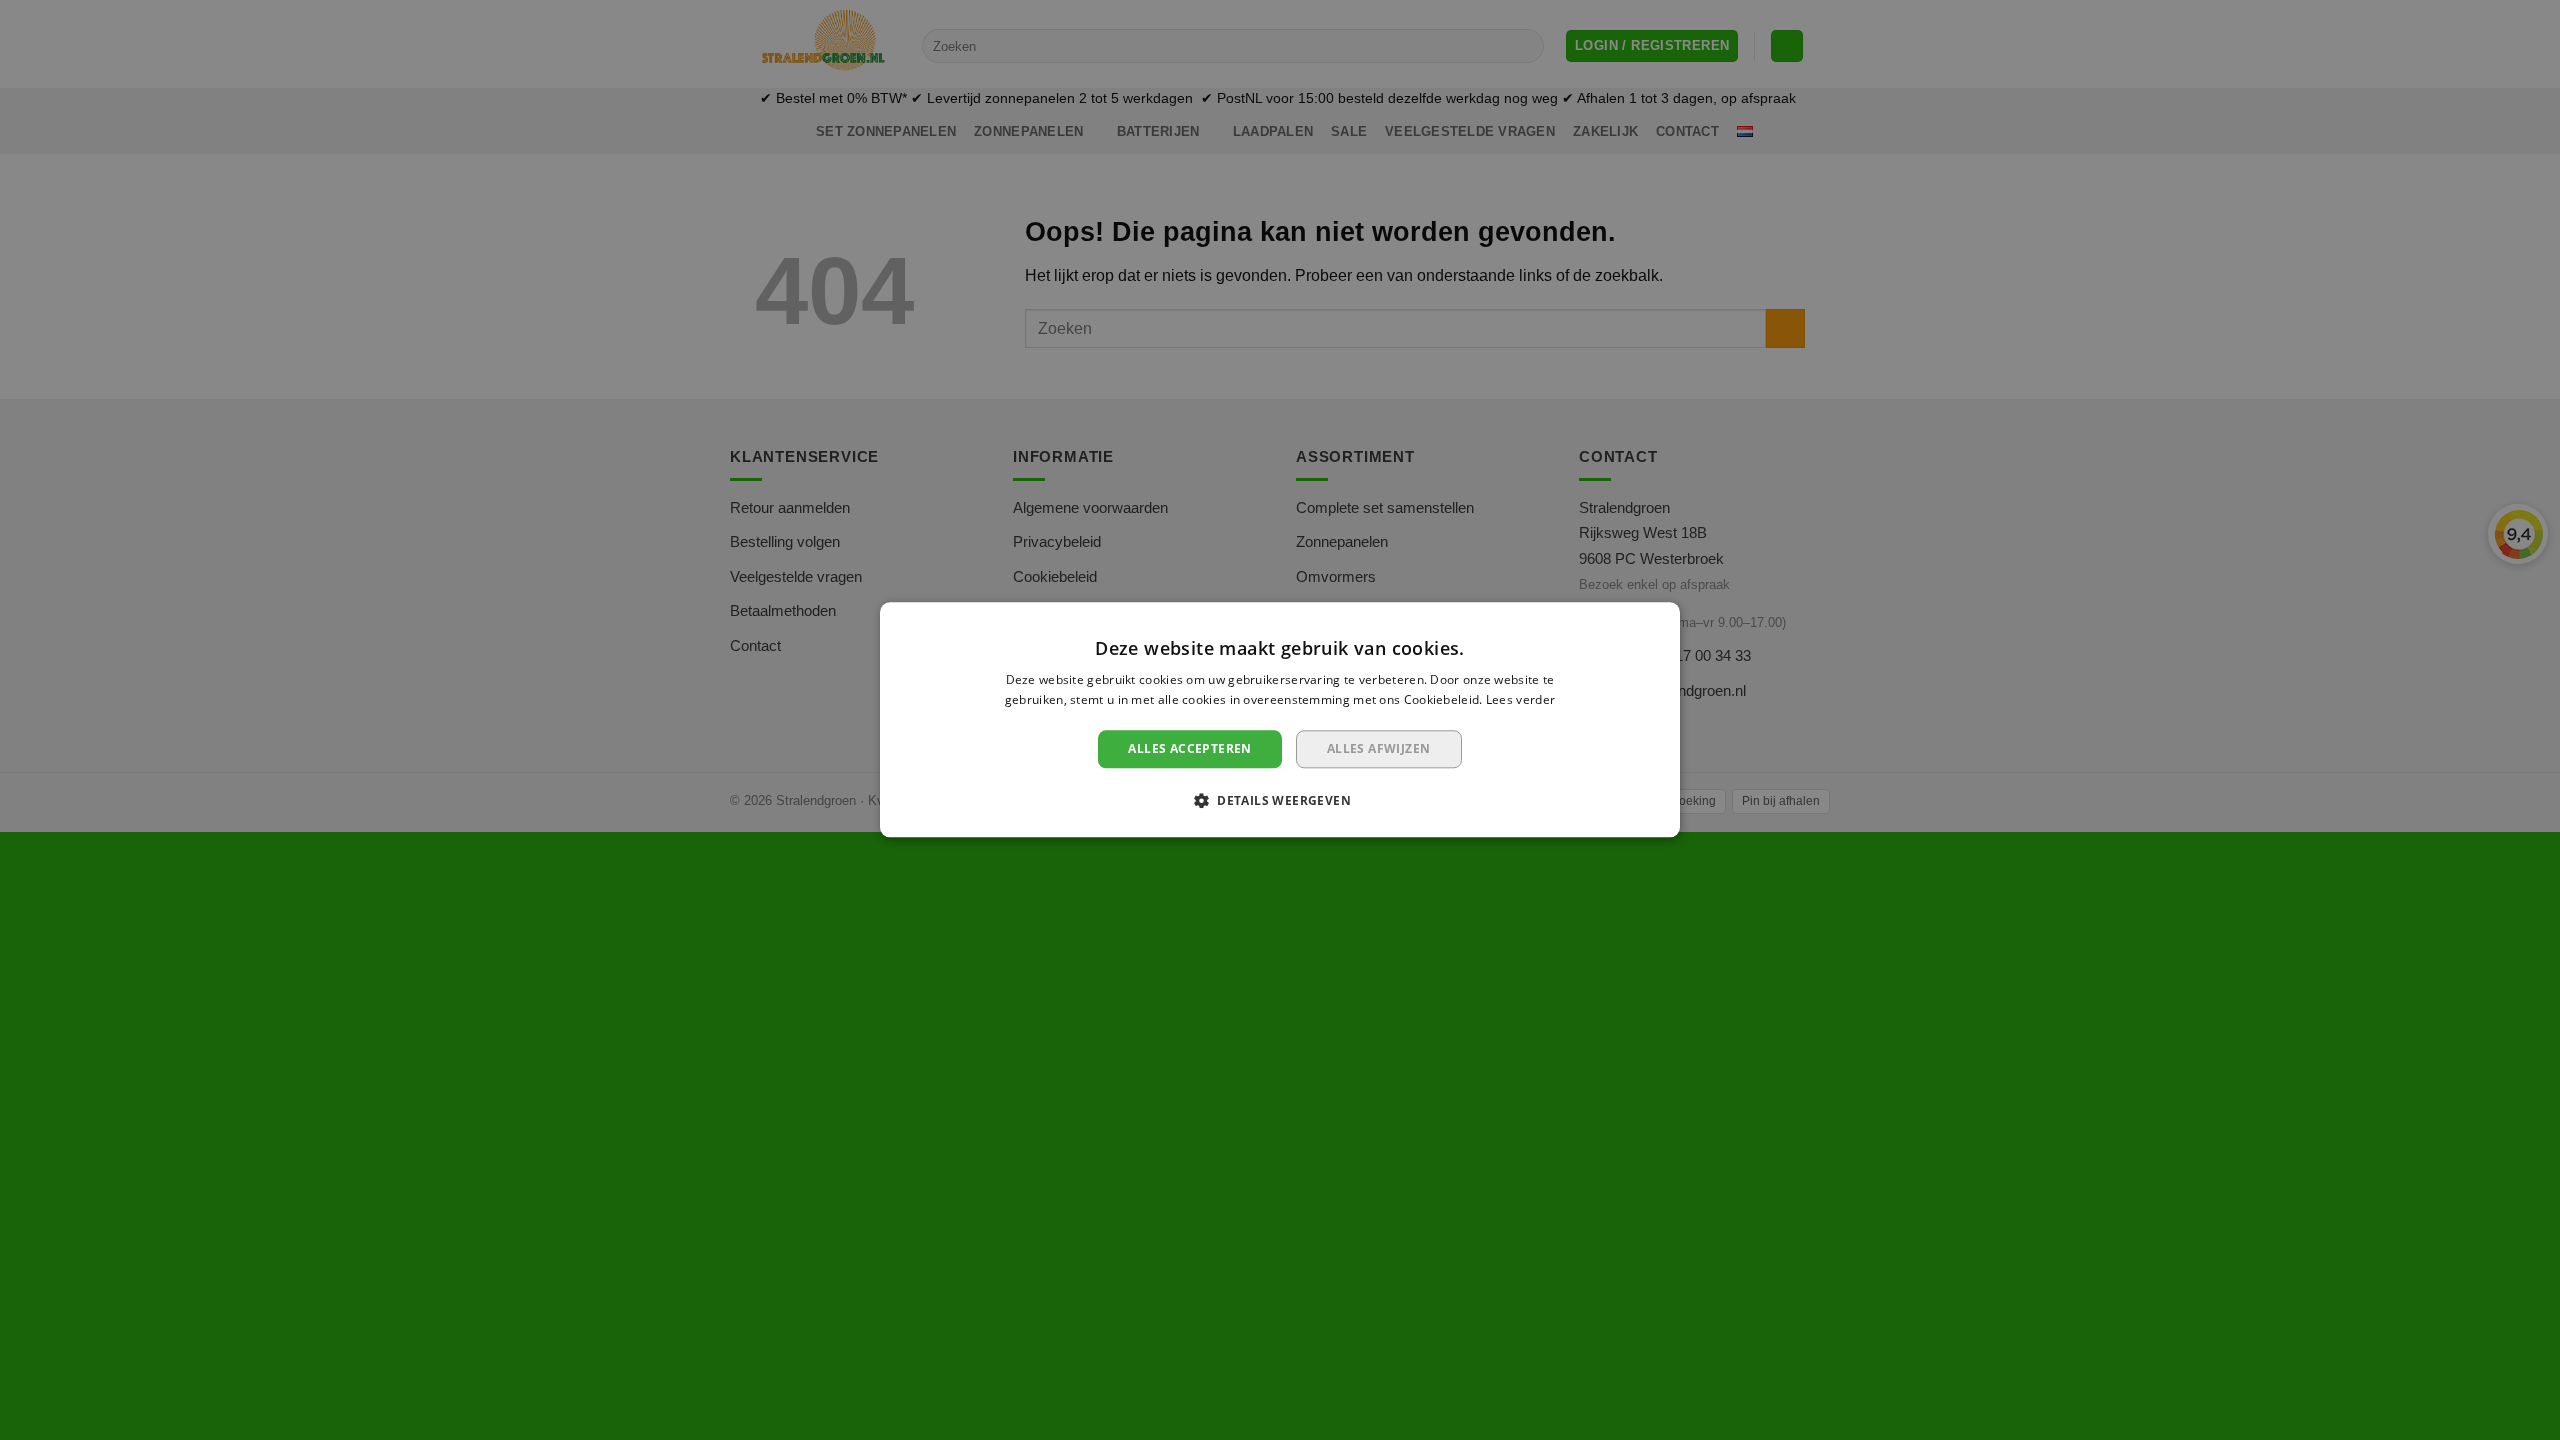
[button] (1280, 801)
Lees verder (1520, 700)
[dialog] (1280, 719)
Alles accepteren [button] (1189, 748)
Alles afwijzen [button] (1379, 748)
